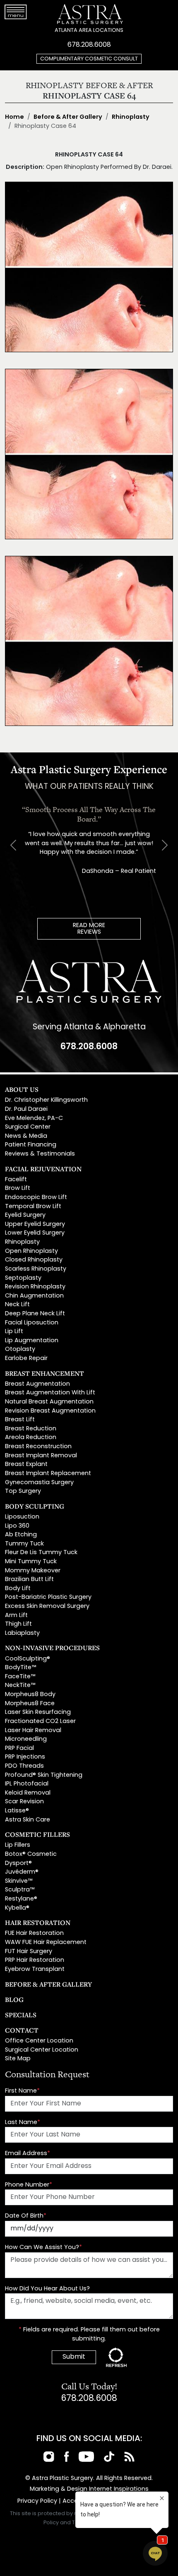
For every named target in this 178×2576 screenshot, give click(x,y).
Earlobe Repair (26, 1359)
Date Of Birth (26, 2216)
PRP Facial (19, 1748)
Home (14, 117)
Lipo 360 (17, 1526)
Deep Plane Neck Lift (35, 1314)
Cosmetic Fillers (37, 1834)
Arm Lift (16, 1616)
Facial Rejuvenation (43, 1169)
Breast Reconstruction (38, 1447)
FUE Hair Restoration (34, 1933)
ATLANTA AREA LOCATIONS (89, 30)
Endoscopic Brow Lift (36, 1198)
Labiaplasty (22, 1633)
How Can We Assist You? (43, 2248)
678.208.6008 (89, 45)
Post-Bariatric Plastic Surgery (48, 1597)
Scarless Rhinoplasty (36, 1269)
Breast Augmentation (37, 1384)
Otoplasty (20, 1349)
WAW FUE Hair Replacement (46, 1943)
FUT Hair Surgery (29, 1952)
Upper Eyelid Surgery (35, 1224)
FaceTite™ (20, 1677)
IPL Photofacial (27, 1784)
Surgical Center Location (42, 2050)
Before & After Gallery (68, 117)
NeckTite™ (20, 1686)
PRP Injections (25, 1757)
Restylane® (21, 1899)
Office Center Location (39, 2041)
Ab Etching (21, 1535)
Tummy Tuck (24, 1544)
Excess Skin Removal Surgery (47, 1606)
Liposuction (22, 1517)
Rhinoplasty (131, 117)
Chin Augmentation (34, 1296)
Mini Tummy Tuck (31, 1562)
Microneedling (26, 1739)
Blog (14, 1999)
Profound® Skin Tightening (44, 1775)
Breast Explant (26, 1465)
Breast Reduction (31, 1429)
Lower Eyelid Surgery (35, 1233)
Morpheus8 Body (30, 1695)
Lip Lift (14, 1332)
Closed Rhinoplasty (34, 1260)
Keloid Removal (28, 1793)
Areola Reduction (31, 1438)
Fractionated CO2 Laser (40, 1722)
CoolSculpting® (28, 1659)
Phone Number (29, 2185)
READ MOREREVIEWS (89, 929)
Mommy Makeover (33, 1571)
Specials (21, 2015)
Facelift (16, 1180)
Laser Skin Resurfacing (38, 1712)
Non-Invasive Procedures (52, 1648)
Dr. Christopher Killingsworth (46, 1100)
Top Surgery (23, 1491)
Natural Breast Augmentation (49, 1402)
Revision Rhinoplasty (35, 1287)
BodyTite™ (20, 1668)
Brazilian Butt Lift (29, 1580)
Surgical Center (28, 1127)
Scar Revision (24, 1802)
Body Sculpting (35, 1506)
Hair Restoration (38, 1922)
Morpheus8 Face (30, 1704)
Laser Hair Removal (33, 1731)
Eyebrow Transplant (35, 1969)
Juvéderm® (22, 1872)
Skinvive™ (19, 1881)
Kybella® (17, 1908)
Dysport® (18, 1864)
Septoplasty (23, 1278)
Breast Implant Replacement (48, 1474)
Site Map (18, 2059)
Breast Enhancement (44, 1373)
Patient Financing (31, 1145)
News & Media (26, 1136)
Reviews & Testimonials (40, 1154)
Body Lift (18, 1589)
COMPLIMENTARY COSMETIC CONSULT (89, 59)
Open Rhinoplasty (31, 1251)
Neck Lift (17, 1305)
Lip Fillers (18, 1845)
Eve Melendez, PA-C (34, 1119)
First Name (22, 2091)
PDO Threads (24, 1766)
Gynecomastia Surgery (39, 1483)
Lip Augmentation (32, 1341)
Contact (22, 2030)
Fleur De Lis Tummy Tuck (41, 1553)
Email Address (28, 2154)
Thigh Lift (18, 1624)
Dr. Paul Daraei (26, 1109)
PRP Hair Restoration (35, 1960)
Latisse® (17, 1811)
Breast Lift (20, 1420)
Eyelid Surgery (25, 1215)
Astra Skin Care (28, 1820)
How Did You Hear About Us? (47, 2289)
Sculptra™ (20, 1890)
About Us (22, 1089)
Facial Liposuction (32, 1323)
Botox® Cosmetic (31, 1854)
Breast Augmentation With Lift (50, 1393)
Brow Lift (18, 1188)
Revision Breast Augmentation (50, 1411)
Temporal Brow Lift (33, 1207)
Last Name (23, 2123)
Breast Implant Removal (41, 1456)
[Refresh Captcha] (116, 2357)
